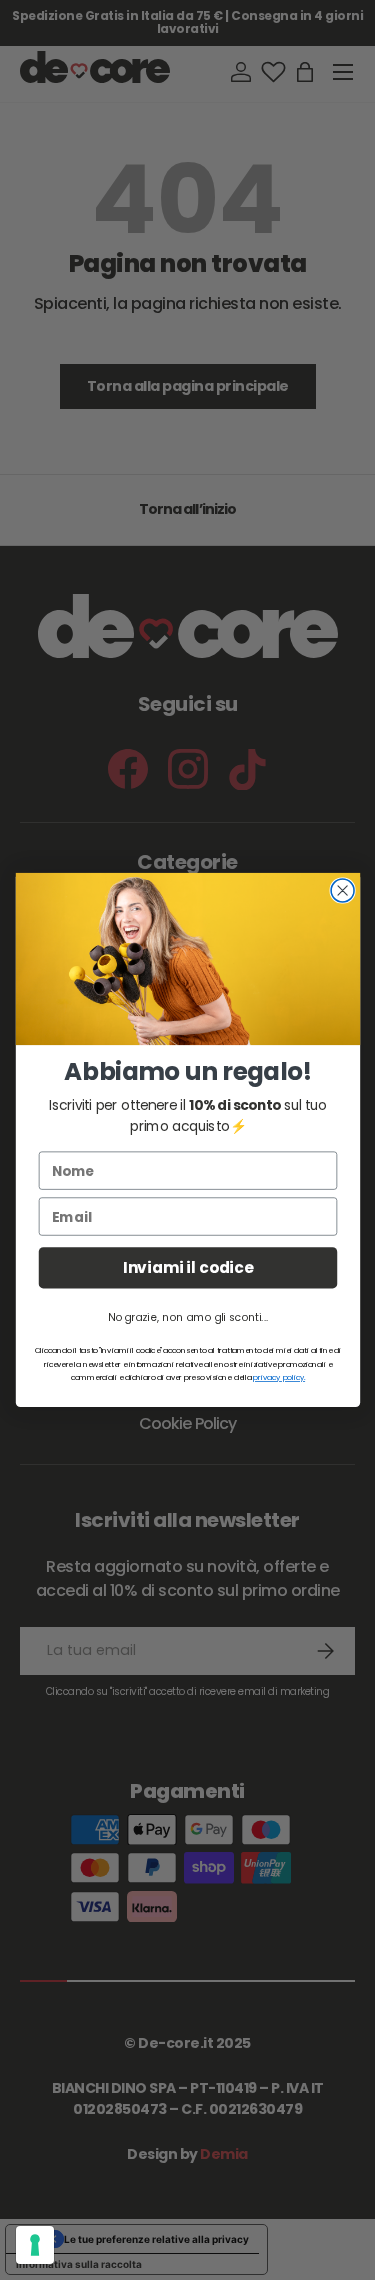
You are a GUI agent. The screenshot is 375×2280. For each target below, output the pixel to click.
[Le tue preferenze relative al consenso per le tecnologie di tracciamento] (35, 2245)
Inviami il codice (187, 1267)
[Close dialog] (342, 890)
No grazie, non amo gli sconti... (187, 1317)
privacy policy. (279, 1377)
